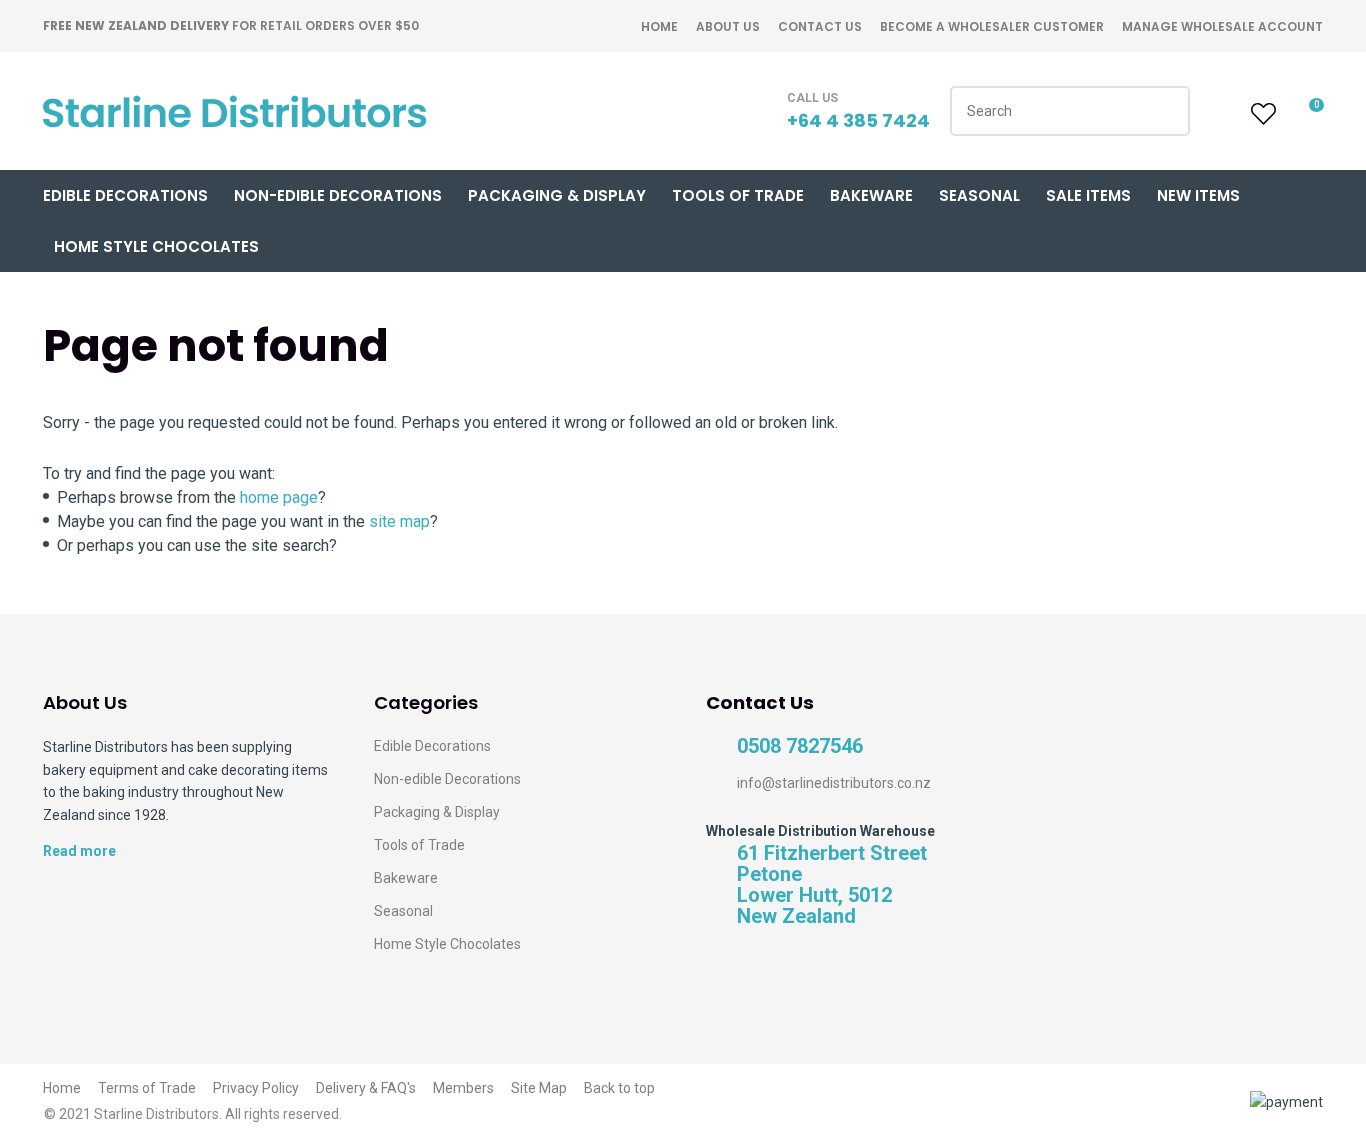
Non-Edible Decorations (338, 195)
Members (463, 1088)
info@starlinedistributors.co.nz (834, 783)
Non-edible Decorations (447, 779)
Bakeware (871, 195)
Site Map (539, 1088)
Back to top (619, 1088)
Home (659, 26)
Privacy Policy (256, 1088)
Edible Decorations (125, 195)
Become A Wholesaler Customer (992, 26)
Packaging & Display (557, 195)
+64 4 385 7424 (858, 120)
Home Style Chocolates (156, 246)
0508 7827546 (800, 746)
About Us (728, 26)
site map (399, 521)
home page (279, 497)
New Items (1198, 195)
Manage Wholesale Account (1222, 26)
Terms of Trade (147, 1088)
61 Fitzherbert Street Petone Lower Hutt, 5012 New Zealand (832, 885)
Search (1166, 111)
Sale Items (1088, 195)
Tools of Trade (738, 195)
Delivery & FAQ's (366, 1088)
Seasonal (979, 195)
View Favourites (1261, 114)
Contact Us (820, 26)
